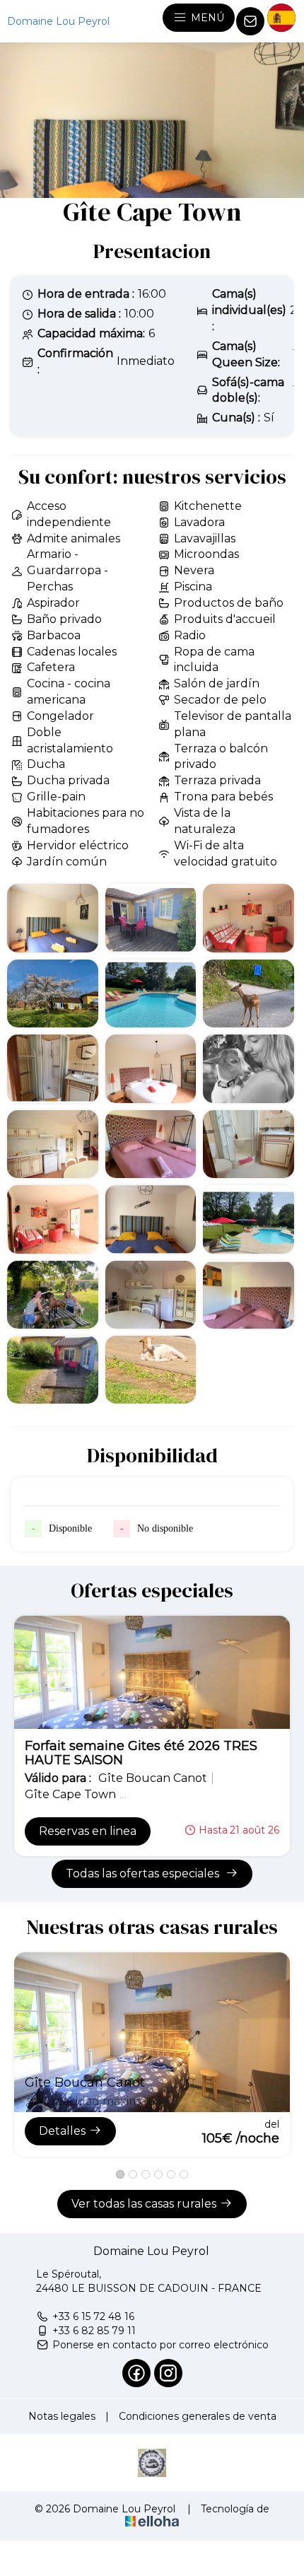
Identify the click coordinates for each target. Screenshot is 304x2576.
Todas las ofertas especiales (144, 1873)
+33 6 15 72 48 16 (93, 2316)
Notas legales (62, 2416)
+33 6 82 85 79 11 (94, 2331)
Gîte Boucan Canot (85, 2082)
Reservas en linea (88, 1831)
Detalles (62, 2131)
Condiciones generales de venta (198, 2416)
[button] (120, 2174)
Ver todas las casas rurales (144, 2204)
